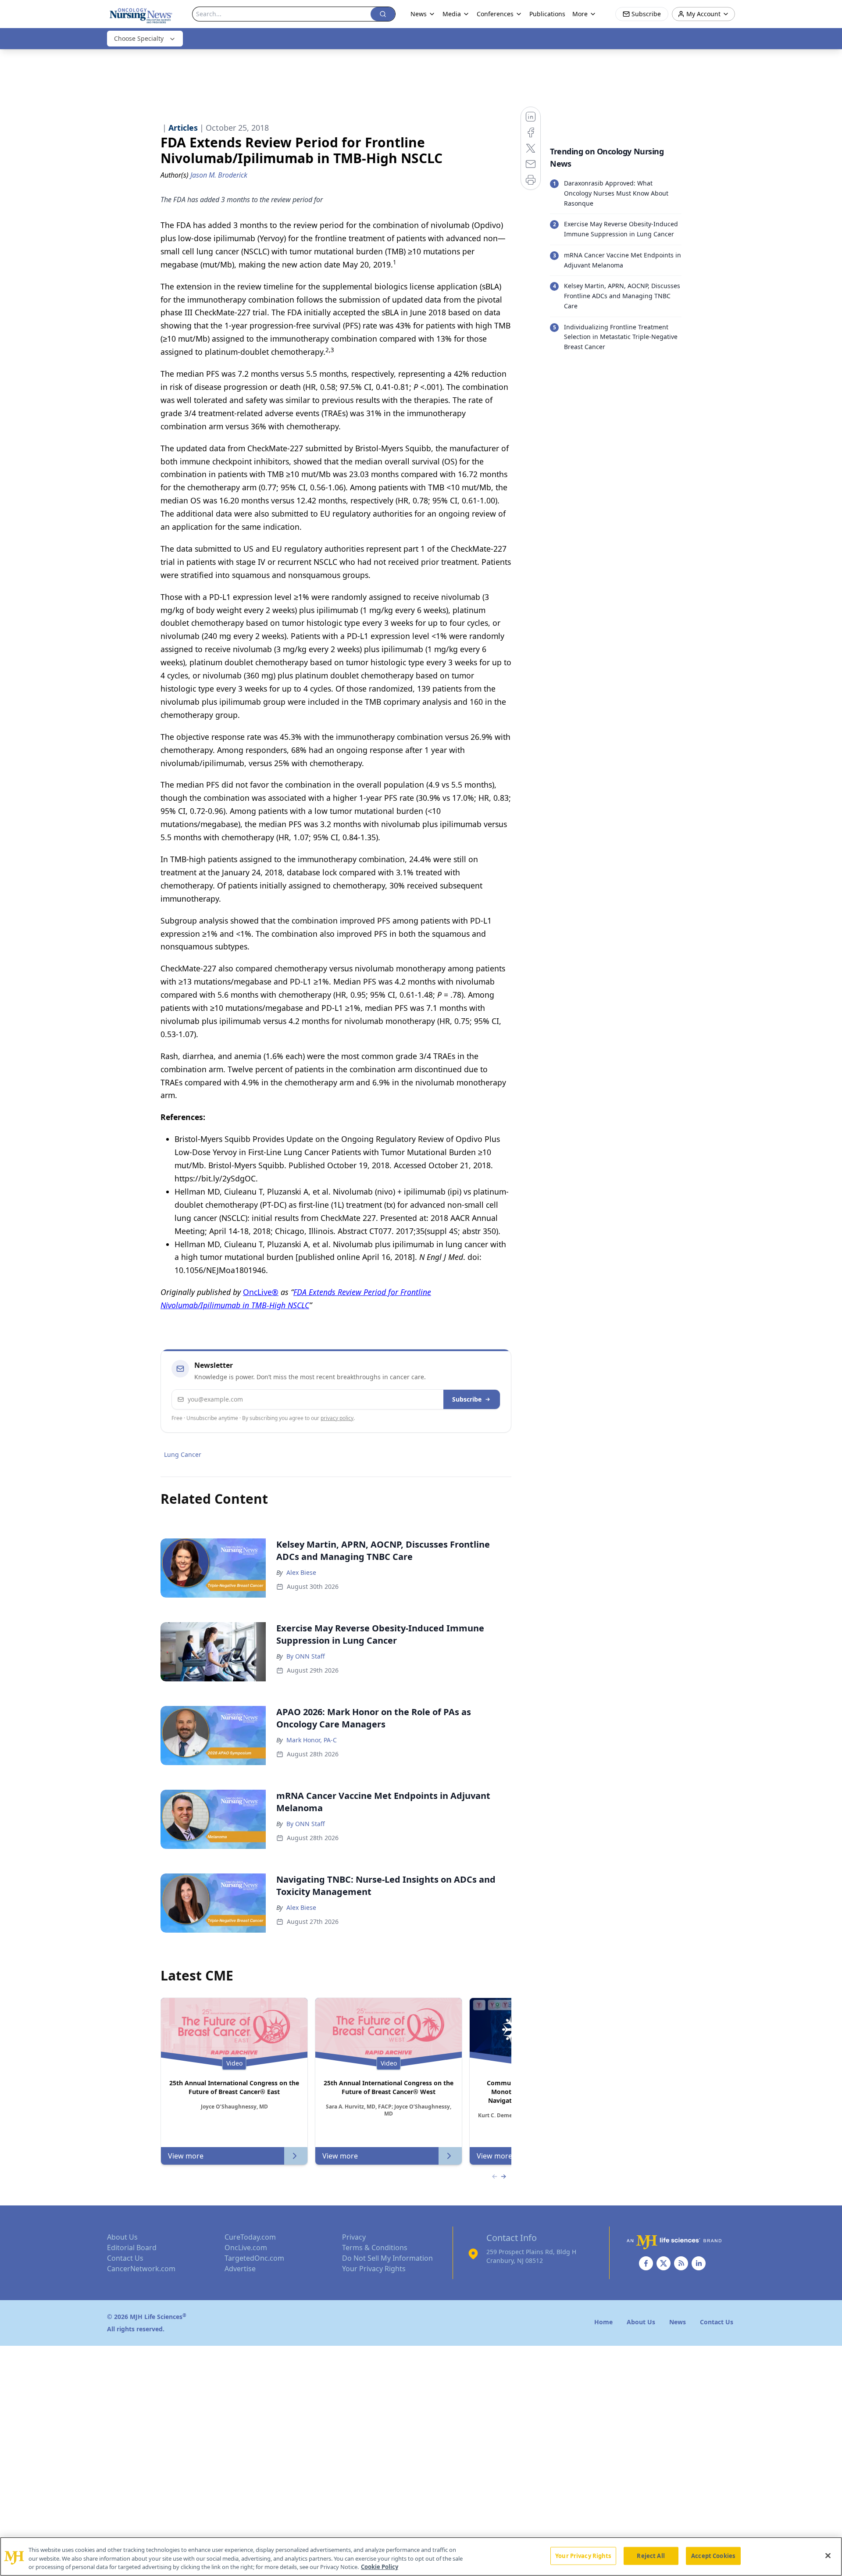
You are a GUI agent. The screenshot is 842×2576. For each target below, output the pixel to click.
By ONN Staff (306, 1656)
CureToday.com (250, 2237)
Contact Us (125, 2258)
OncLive (257, 1292)
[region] (421, 2556)
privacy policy (337, 1418)
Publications (547, 14)
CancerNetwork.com (141, 2269)
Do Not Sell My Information (387, 2258)
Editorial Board (132, 2248)
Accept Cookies (713, 2555)
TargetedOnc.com (254, 2258)
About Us (122, 2237)
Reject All (651, 2555)
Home (603, 2322)
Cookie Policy (380, 2567)
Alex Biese (301, 1572)
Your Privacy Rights (374, 2269)
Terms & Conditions (375, 2248)
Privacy (354, 2237)
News (419, 14)
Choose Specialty (139, 38)
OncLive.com (246, 2248)
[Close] (828, 2555)
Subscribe (467, 1399)
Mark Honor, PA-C (312, 1740)
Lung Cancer (183, 1454)
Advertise (240, 2269)
